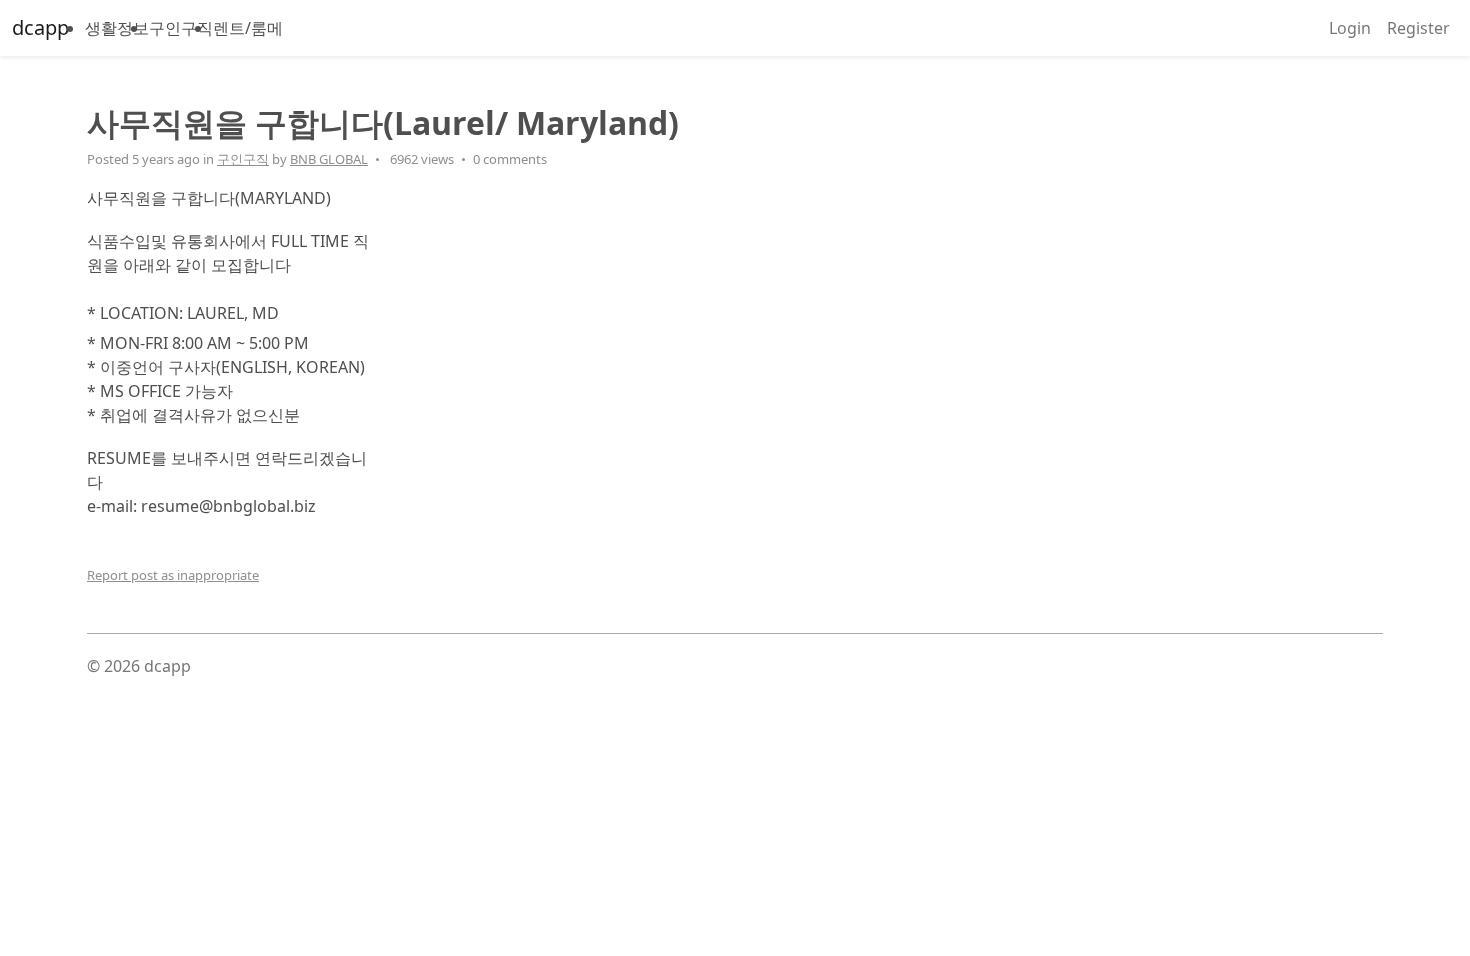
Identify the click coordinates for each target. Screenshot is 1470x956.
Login (1350, 28)
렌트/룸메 (248, 28)
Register (1418, 28)
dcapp (40, 27)
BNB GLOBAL (329, 159)
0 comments (510, 159)
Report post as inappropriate (173, 575)
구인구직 (181, 28)
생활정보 (117, 28)
